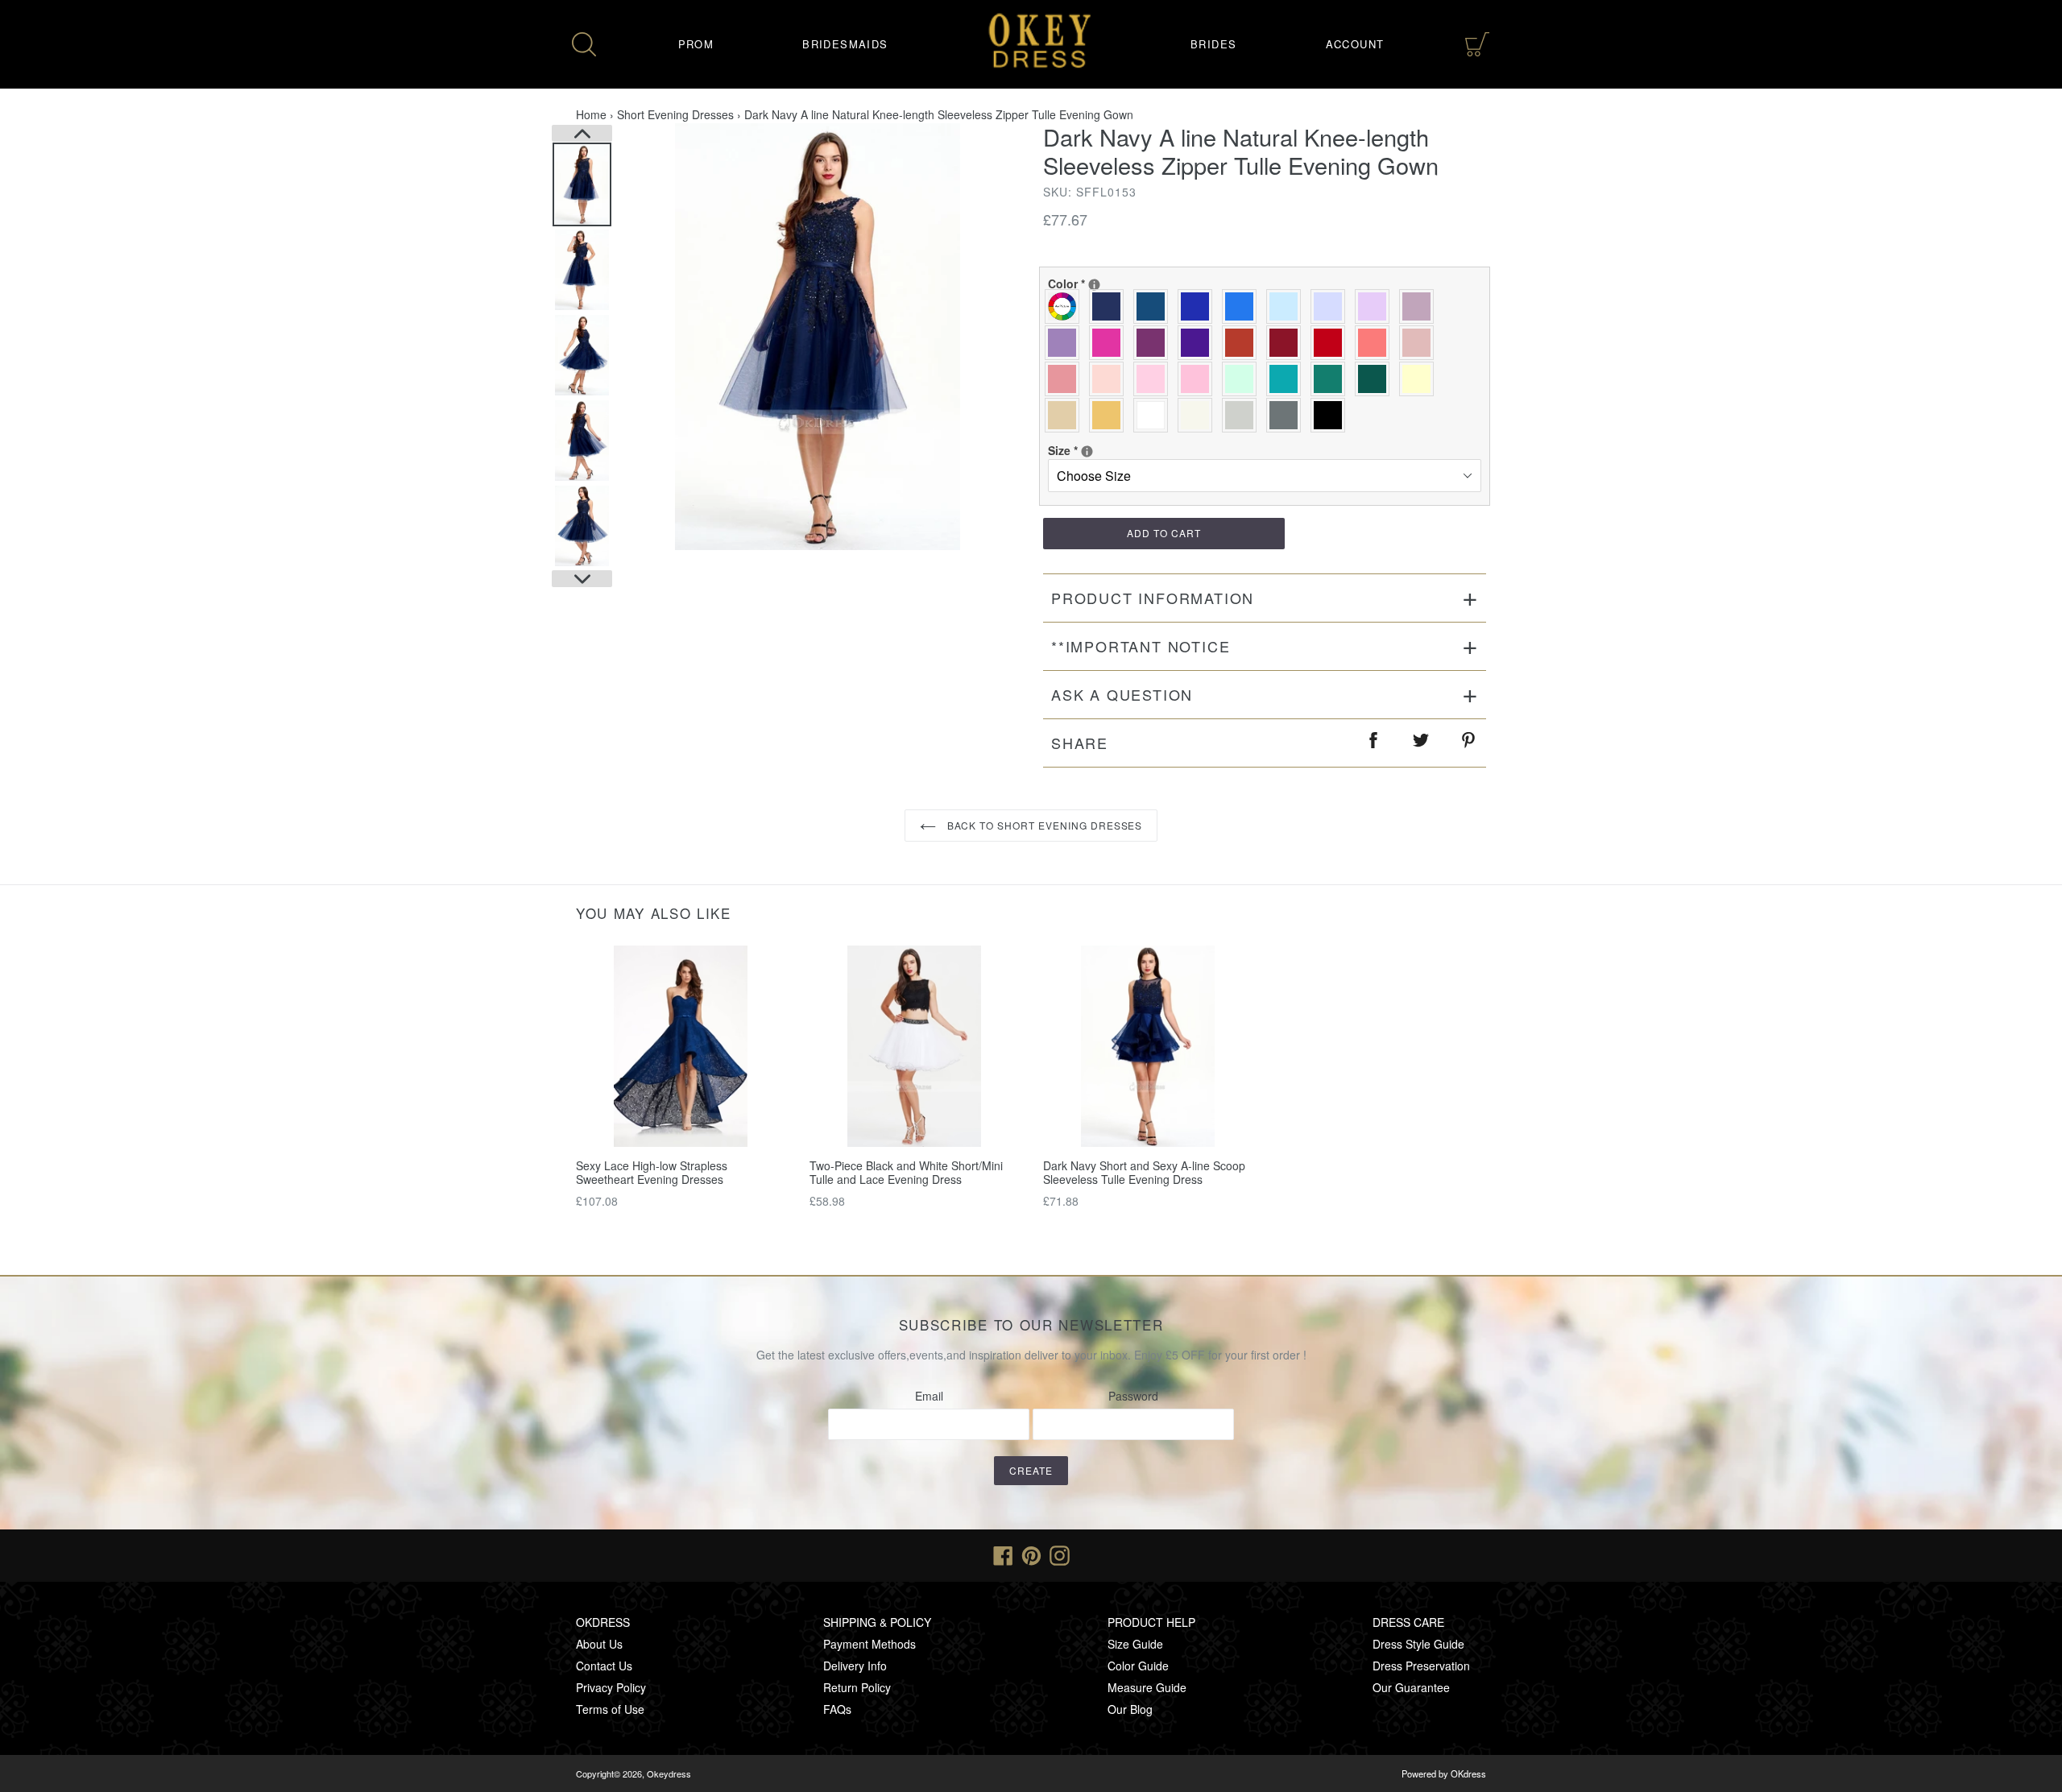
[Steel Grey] (1288, 415)
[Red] (1332, 343)
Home (591, 114)
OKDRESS (603, 1622)
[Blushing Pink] (1155, 379)
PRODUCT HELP (1151, 1622)
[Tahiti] (1066, 343)
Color (1100, 283)
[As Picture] (1066, 306)
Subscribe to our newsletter (1031, 1325)
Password (1133, 1396)
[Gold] (1110, 415)
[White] (1155, 415)
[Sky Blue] (1288, 306)
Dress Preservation (1421, 1666)
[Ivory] (1199, 415)
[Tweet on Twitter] (1422, 743)
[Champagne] (1066, 415)
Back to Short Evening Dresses (1043, 825)
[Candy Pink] (1199, 379)
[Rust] (1243, 343)
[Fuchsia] (1110, 343)
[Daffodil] (1420, 379)
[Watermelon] (1376, 343)
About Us (599, 1644)
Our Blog (1130, 1709)
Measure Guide (1147, 1687)
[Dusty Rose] (1420, 343)
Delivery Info (855, 1666)
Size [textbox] (1100, 450)
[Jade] (1288, 379)
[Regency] (1199, 343)
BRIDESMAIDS (845, 44)
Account (1355, 44)
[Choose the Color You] (1094, 285)
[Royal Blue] (1199, 306)
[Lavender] (1332, 306)
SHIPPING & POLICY (877, 1622)
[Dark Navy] (1110, 306)
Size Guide (1135, 1644)
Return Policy (857, 1687)
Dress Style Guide (1418, 1644)
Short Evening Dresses (675, 114)
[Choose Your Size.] (1087, 451)
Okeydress (669, 1773)
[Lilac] (1376, 306)
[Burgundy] (1288, 343)
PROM (696, 44)
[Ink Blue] (1155, 306)
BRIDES (1213, 44)
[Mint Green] (1243, 379)
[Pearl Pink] (1110, 379)
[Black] (1332, 415)
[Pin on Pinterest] (1469, 743)
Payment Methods (870, 1644)
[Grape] (1155, 343)
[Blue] (1243, 306)
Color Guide (1138, 1666)
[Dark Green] (1376, 379)
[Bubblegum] (1066, 379)
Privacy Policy (611, 1687)
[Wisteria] (1420, 306)
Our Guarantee (1411, 1687)
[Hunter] (1332, 379)
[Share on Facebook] (1374, 743)
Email (929, 1396)
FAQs (837, 1709)
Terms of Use (610, 1709)
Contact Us (604, 1666)
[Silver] (1243, 415)
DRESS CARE (1408, 1622)
